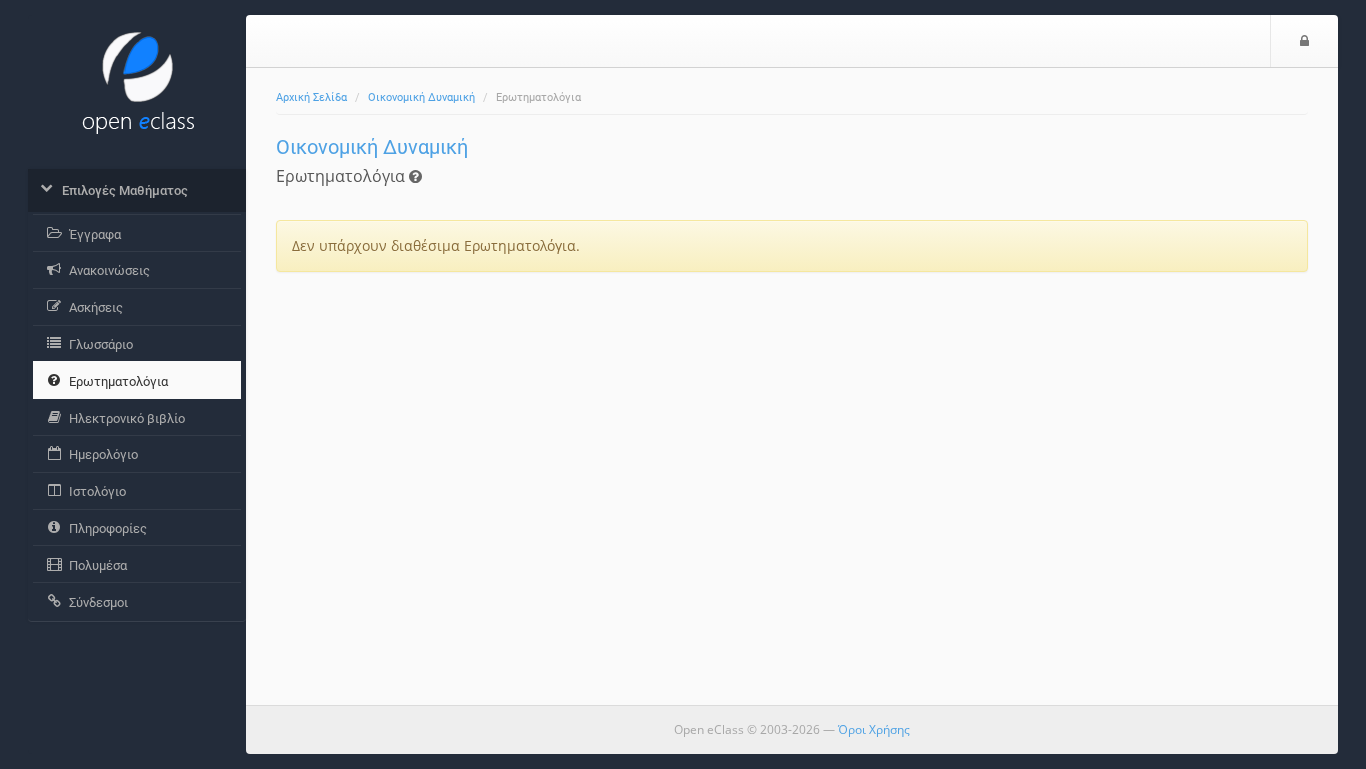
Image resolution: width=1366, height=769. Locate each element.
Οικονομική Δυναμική (421, 97)
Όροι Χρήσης (874, 729)
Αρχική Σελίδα (311, 97)
